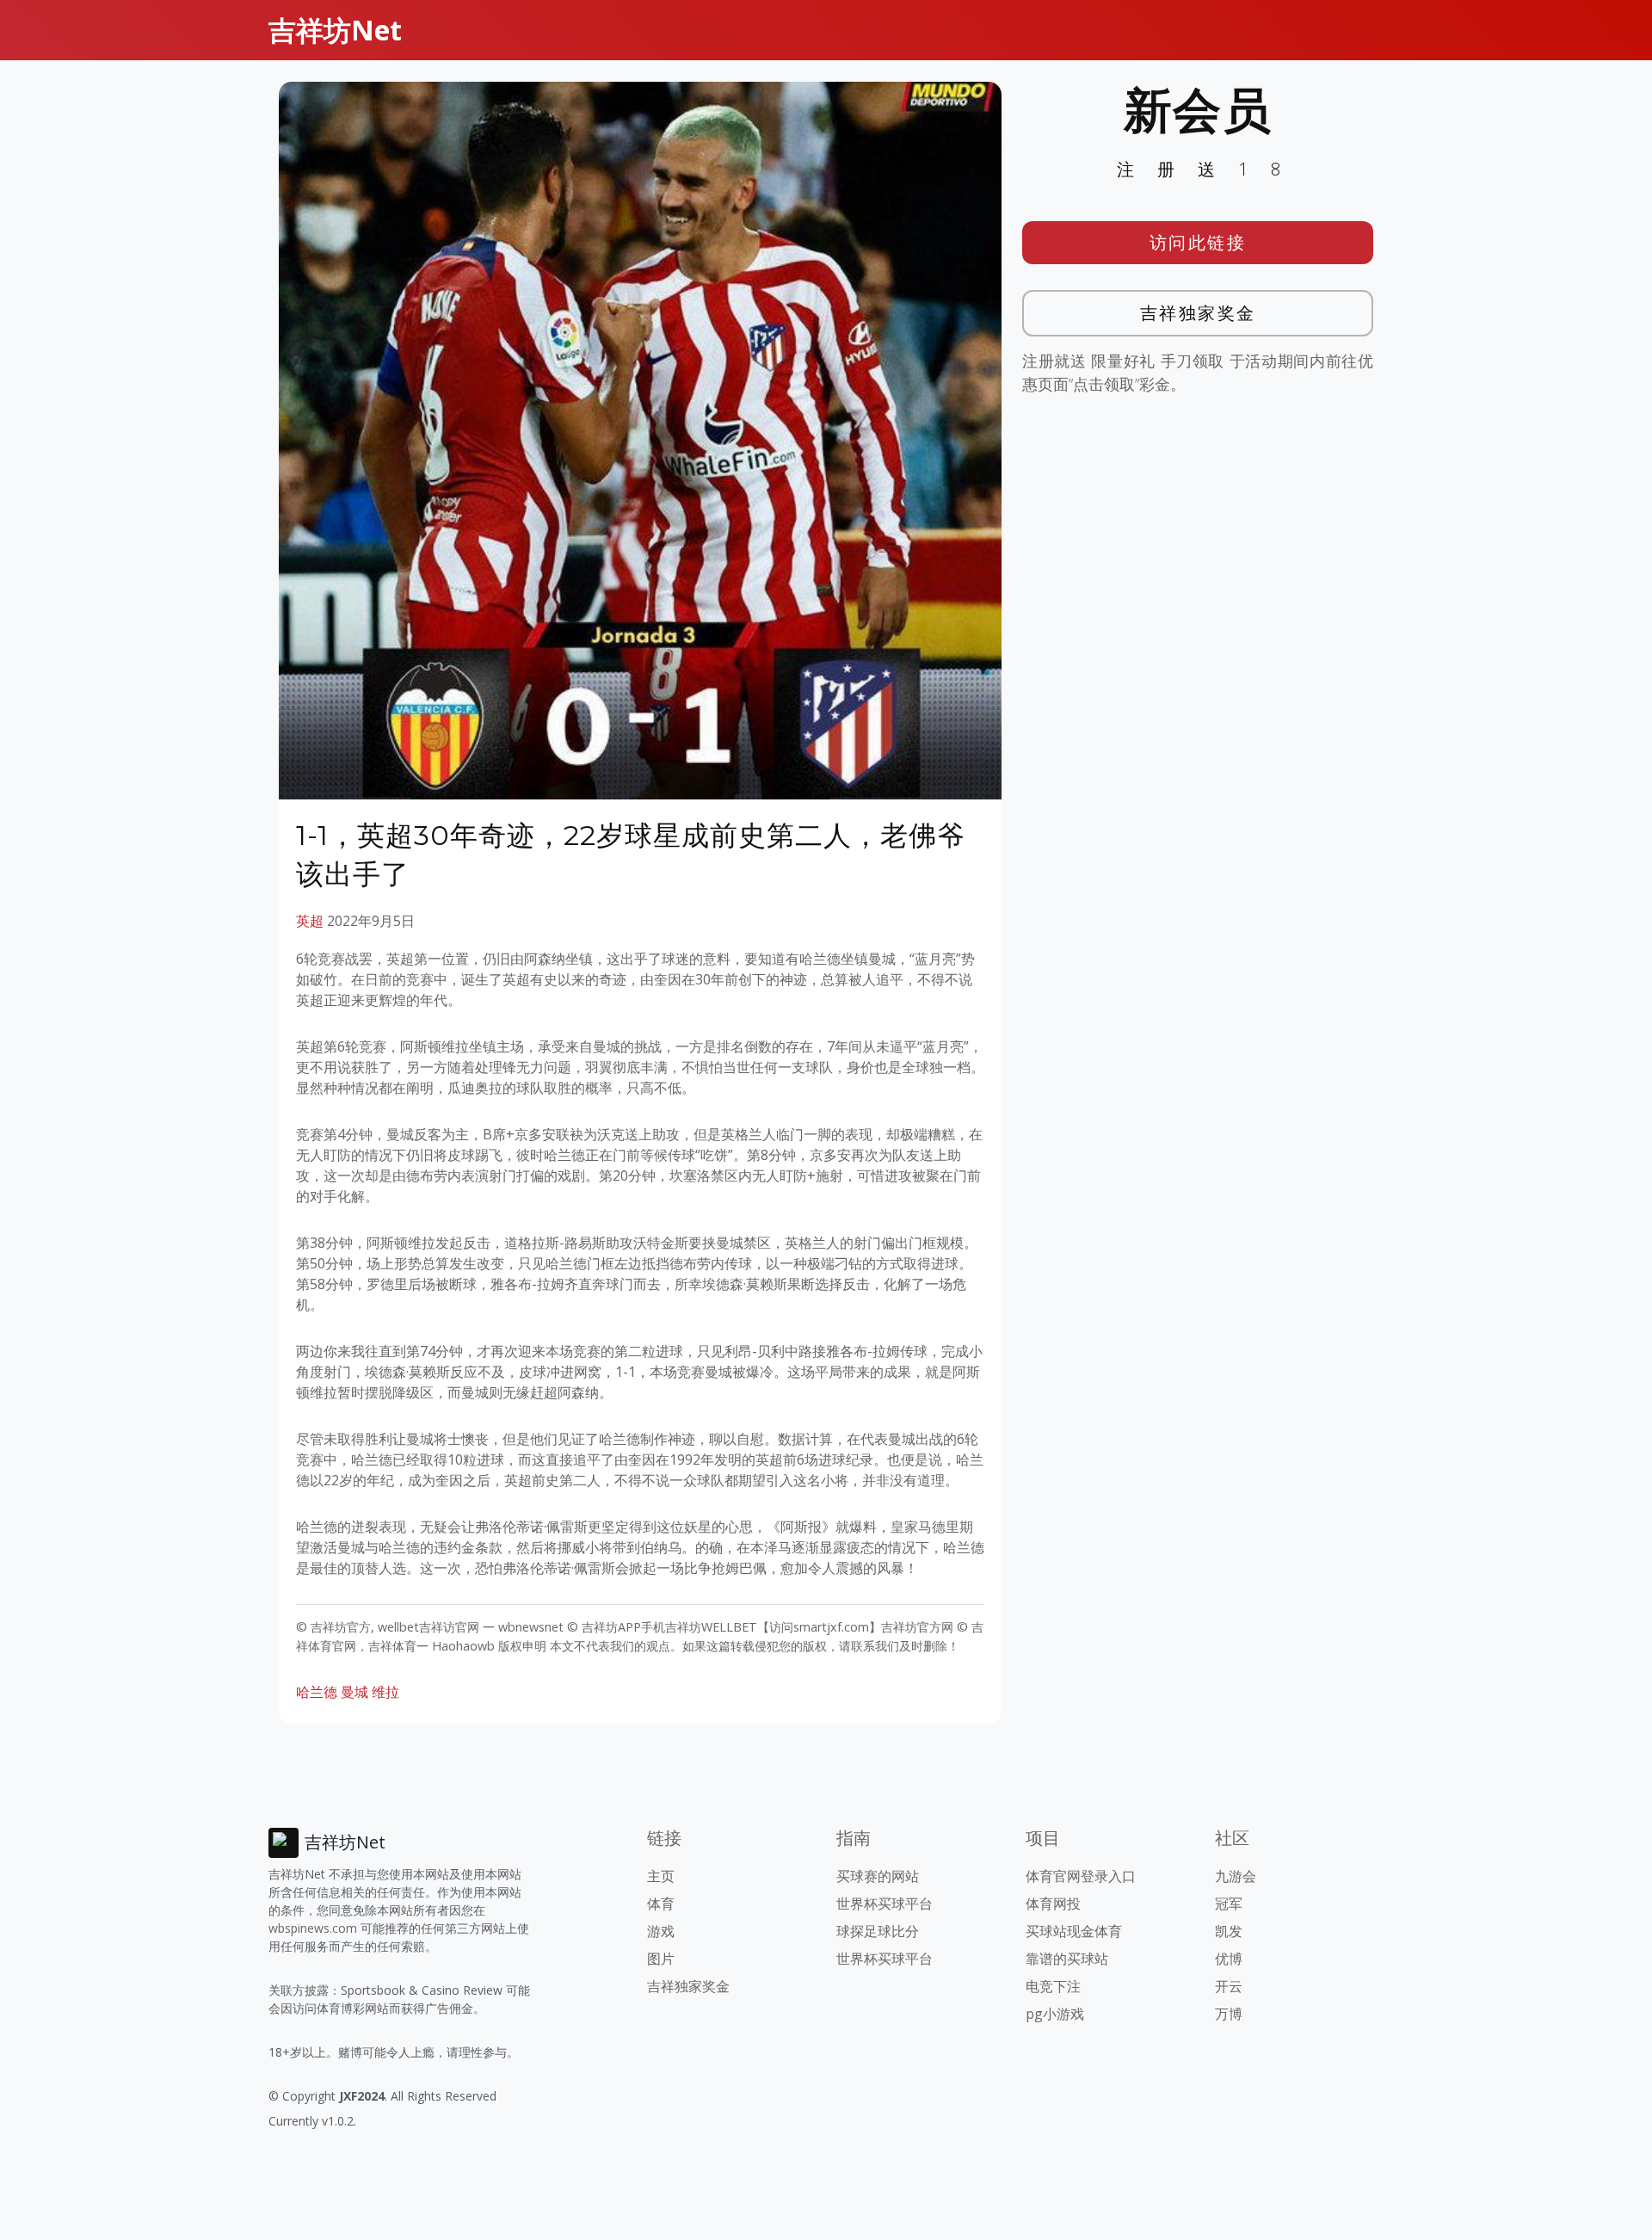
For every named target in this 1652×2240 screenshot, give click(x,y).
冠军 (1229, 1904)
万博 (1229, 2014)
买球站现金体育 (1074, 1931)
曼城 (354, 1692)
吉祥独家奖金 (1198, 313)
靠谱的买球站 (1067, 1959)
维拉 (385, 1692)
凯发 (1229, 1931)
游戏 (661, 1931)
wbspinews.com (313, 1928)
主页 (661, 1876)
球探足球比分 (878, 1931)
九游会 (1236, 1876)
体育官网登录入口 (1081, 1876)
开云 (1229, 1986)
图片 (661, 1959)
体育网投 (1053, 1904)
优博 (1229, 1959)
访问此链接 (1198, 242)
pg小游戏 (1055, 2014)
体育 (661, 1904)
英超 (310, 921)
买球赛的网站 (878, 1876)
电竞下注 (1053, 1986)
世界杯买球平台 (885, 1904)
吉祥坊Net (335, 30)
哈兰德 (317, 1692)
